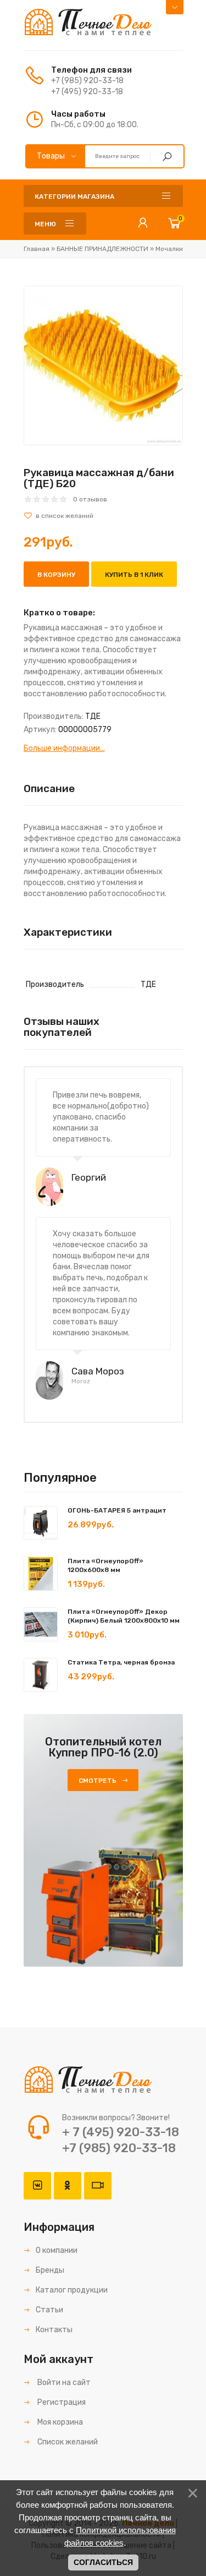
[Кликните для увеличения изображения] (103, 365)
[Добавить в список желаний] (103, 516)
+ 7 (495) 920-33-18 (121, 2132)
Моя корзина (59, 2422)
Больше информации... (64, 748)
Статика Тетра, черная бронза (121, 1662)
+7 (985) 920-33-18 (87, 81)
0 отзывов (90, 499)
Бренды (50, 2270)
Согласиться (103, 2562)
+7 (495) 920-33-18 (87, 92)
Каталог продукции (72, 2290)
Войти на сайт (63, 2383)
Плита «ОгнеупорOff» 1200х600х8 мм (105, 1565)
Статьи (49, 2310)
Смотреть (98, 1781)
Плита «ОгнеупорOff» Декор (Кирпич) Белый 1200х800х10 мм (124, 1616)
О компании (57, 2250)
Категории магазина (74, 197)
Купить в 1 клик (134, 575)
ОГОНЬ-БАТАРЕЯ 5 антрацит (117, 1510)
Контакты (54, 2330)
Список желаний (67, 2442)
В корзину (56, 575)
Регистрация (61, 2402)
